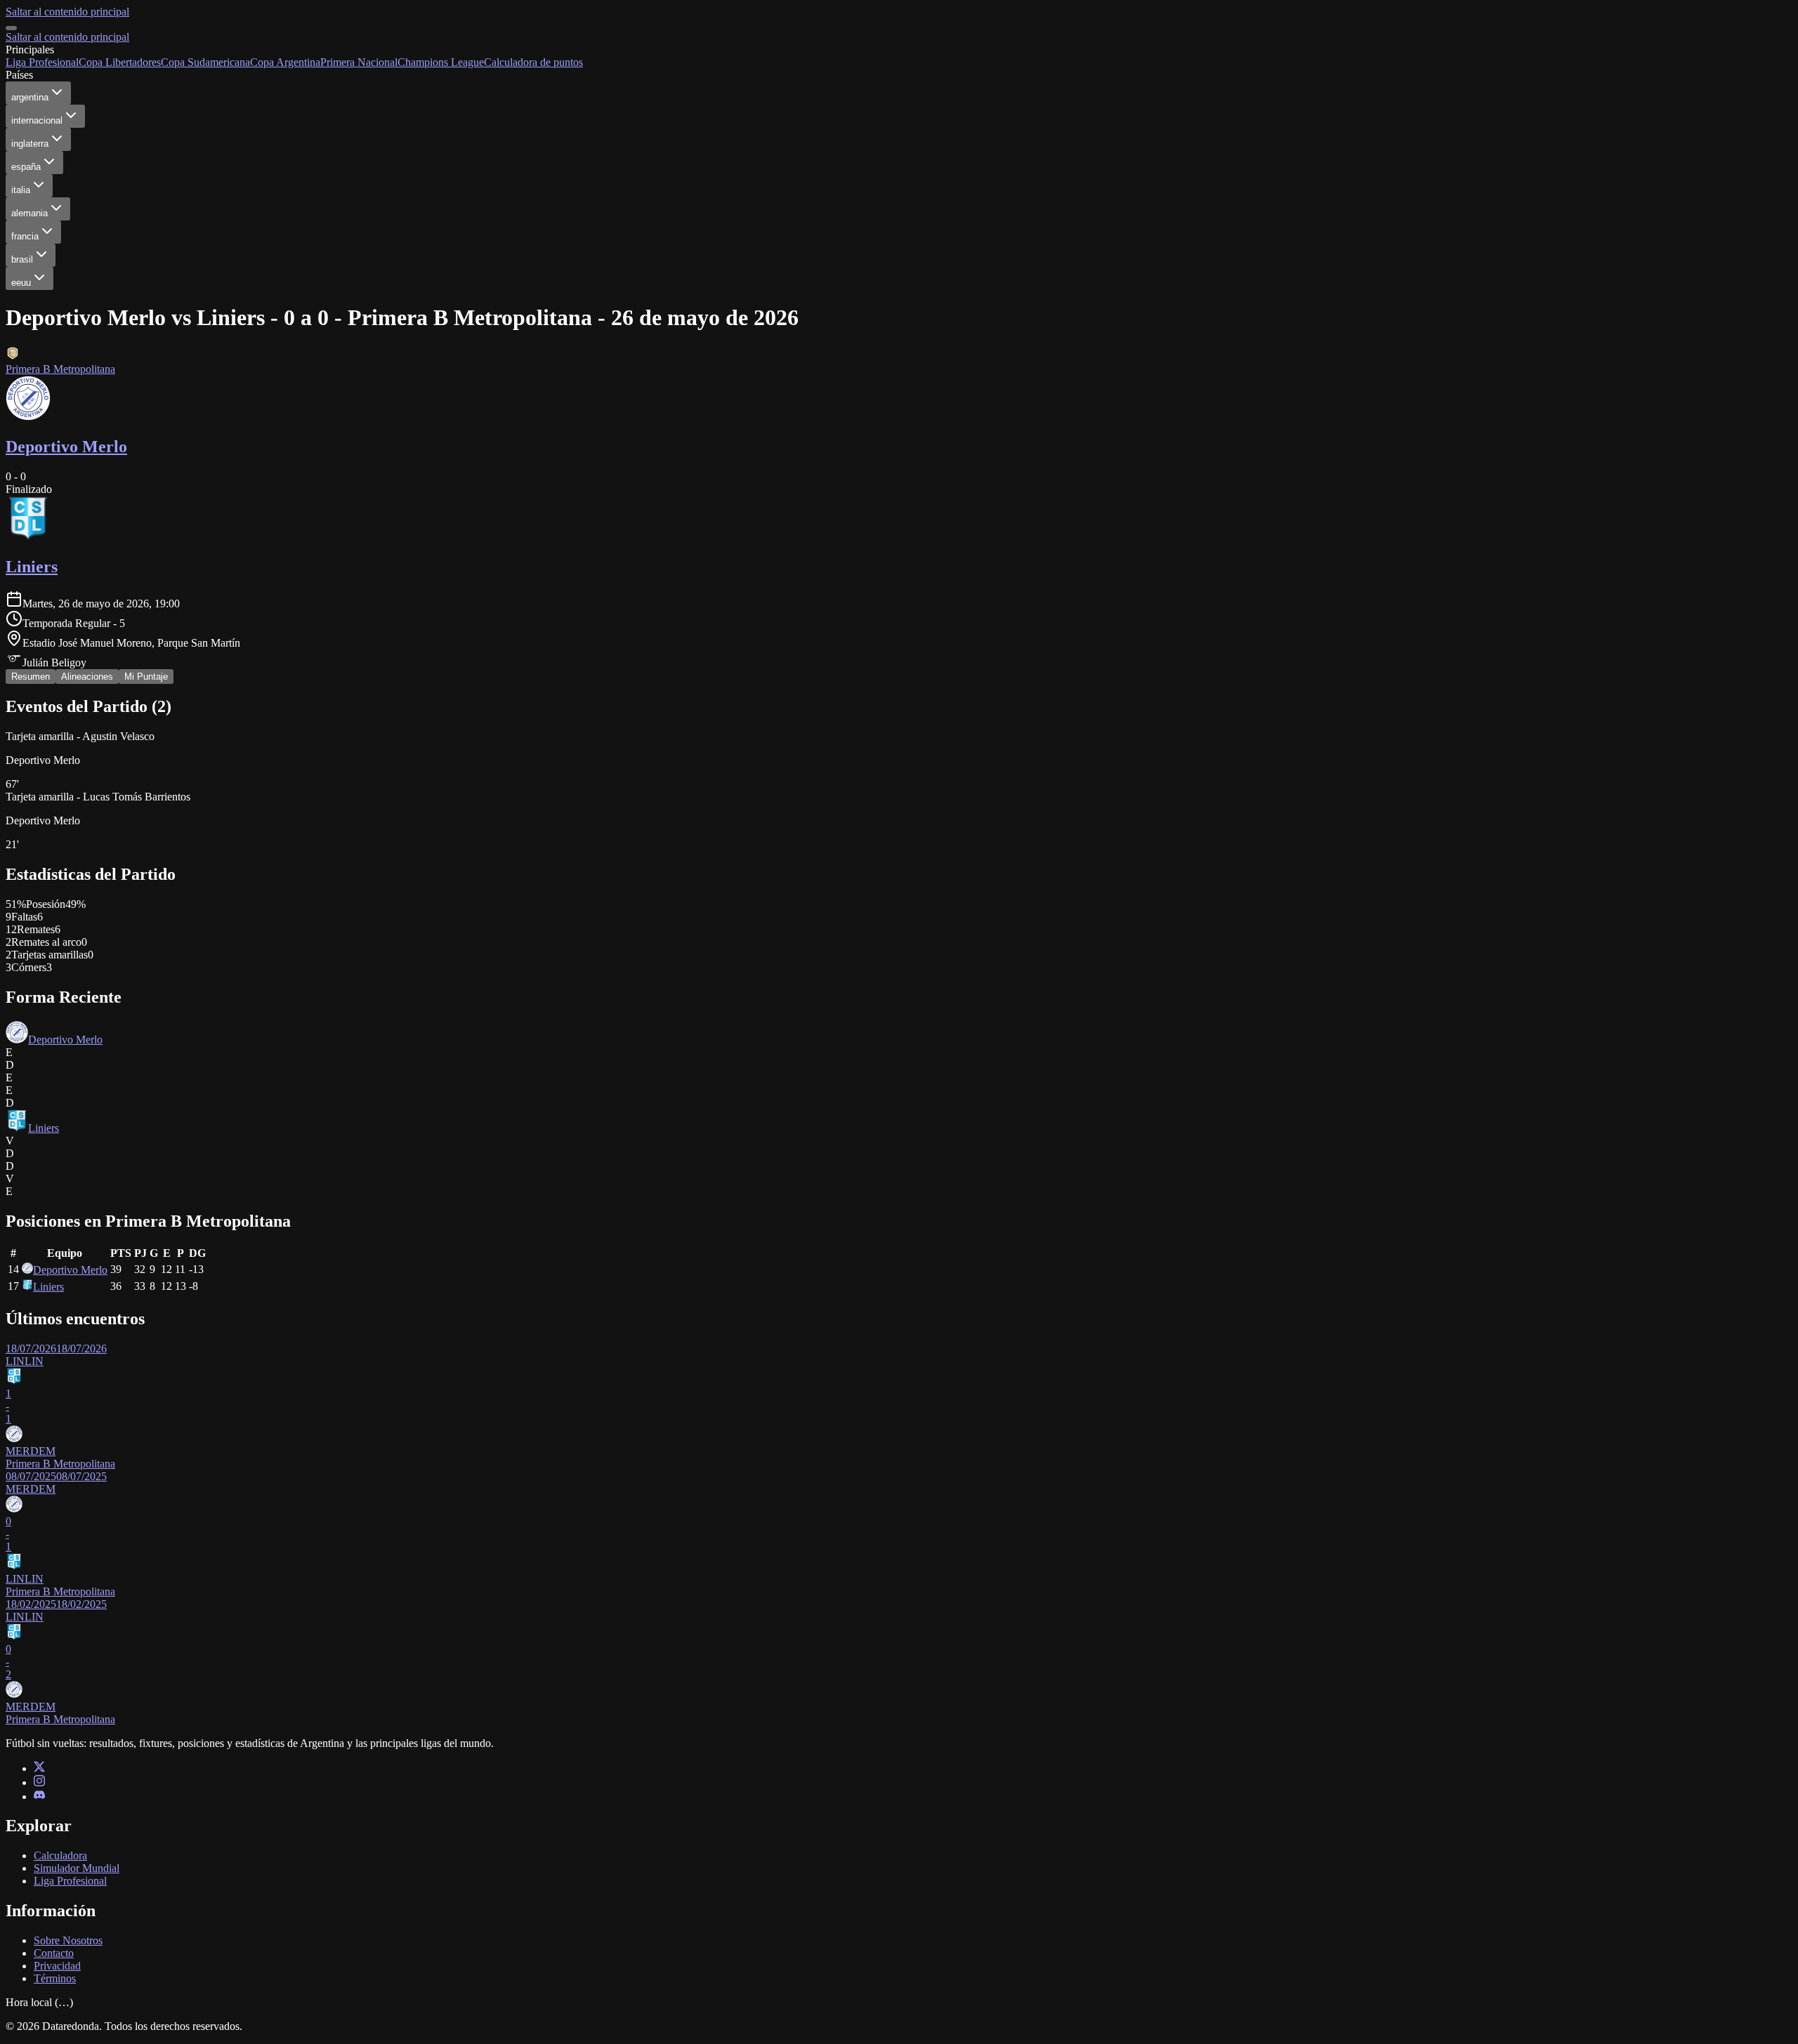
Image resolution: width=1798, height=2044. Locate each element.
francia (25, 236)
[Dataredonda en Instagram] (39, 1782)
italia (21, 190)
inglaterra (30, 144)
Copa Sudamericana (205, 62)
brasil (22, 259)
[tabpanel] (899, 1211)
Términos (55, 1978)
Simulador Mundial (77, 1868)
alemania (29, 213)
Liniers (44, 1128)
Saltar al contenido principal (67, 12)
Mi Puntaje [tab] (146, 677)
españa (26, 167)
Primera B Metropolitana (60, 369)
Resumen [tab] (31, 677)
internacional (37, 120)
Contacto (54, 1953)
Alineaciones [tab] (87, 677)
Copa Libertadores (120, 62)
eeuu (21, 283)
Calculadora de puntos (533, 62)
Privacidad (57, 1966)
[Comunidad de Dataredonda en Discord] (39, 1796)
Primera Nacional (359, 62)
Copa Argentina (285, 62)
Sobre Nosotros (68, 1940)
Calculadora (60, 1855)
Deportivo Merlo (65, 1040)
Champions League (441, 62)
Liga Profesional (42, 62)
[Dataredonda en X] (39, 1768)
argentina (30, 97)
